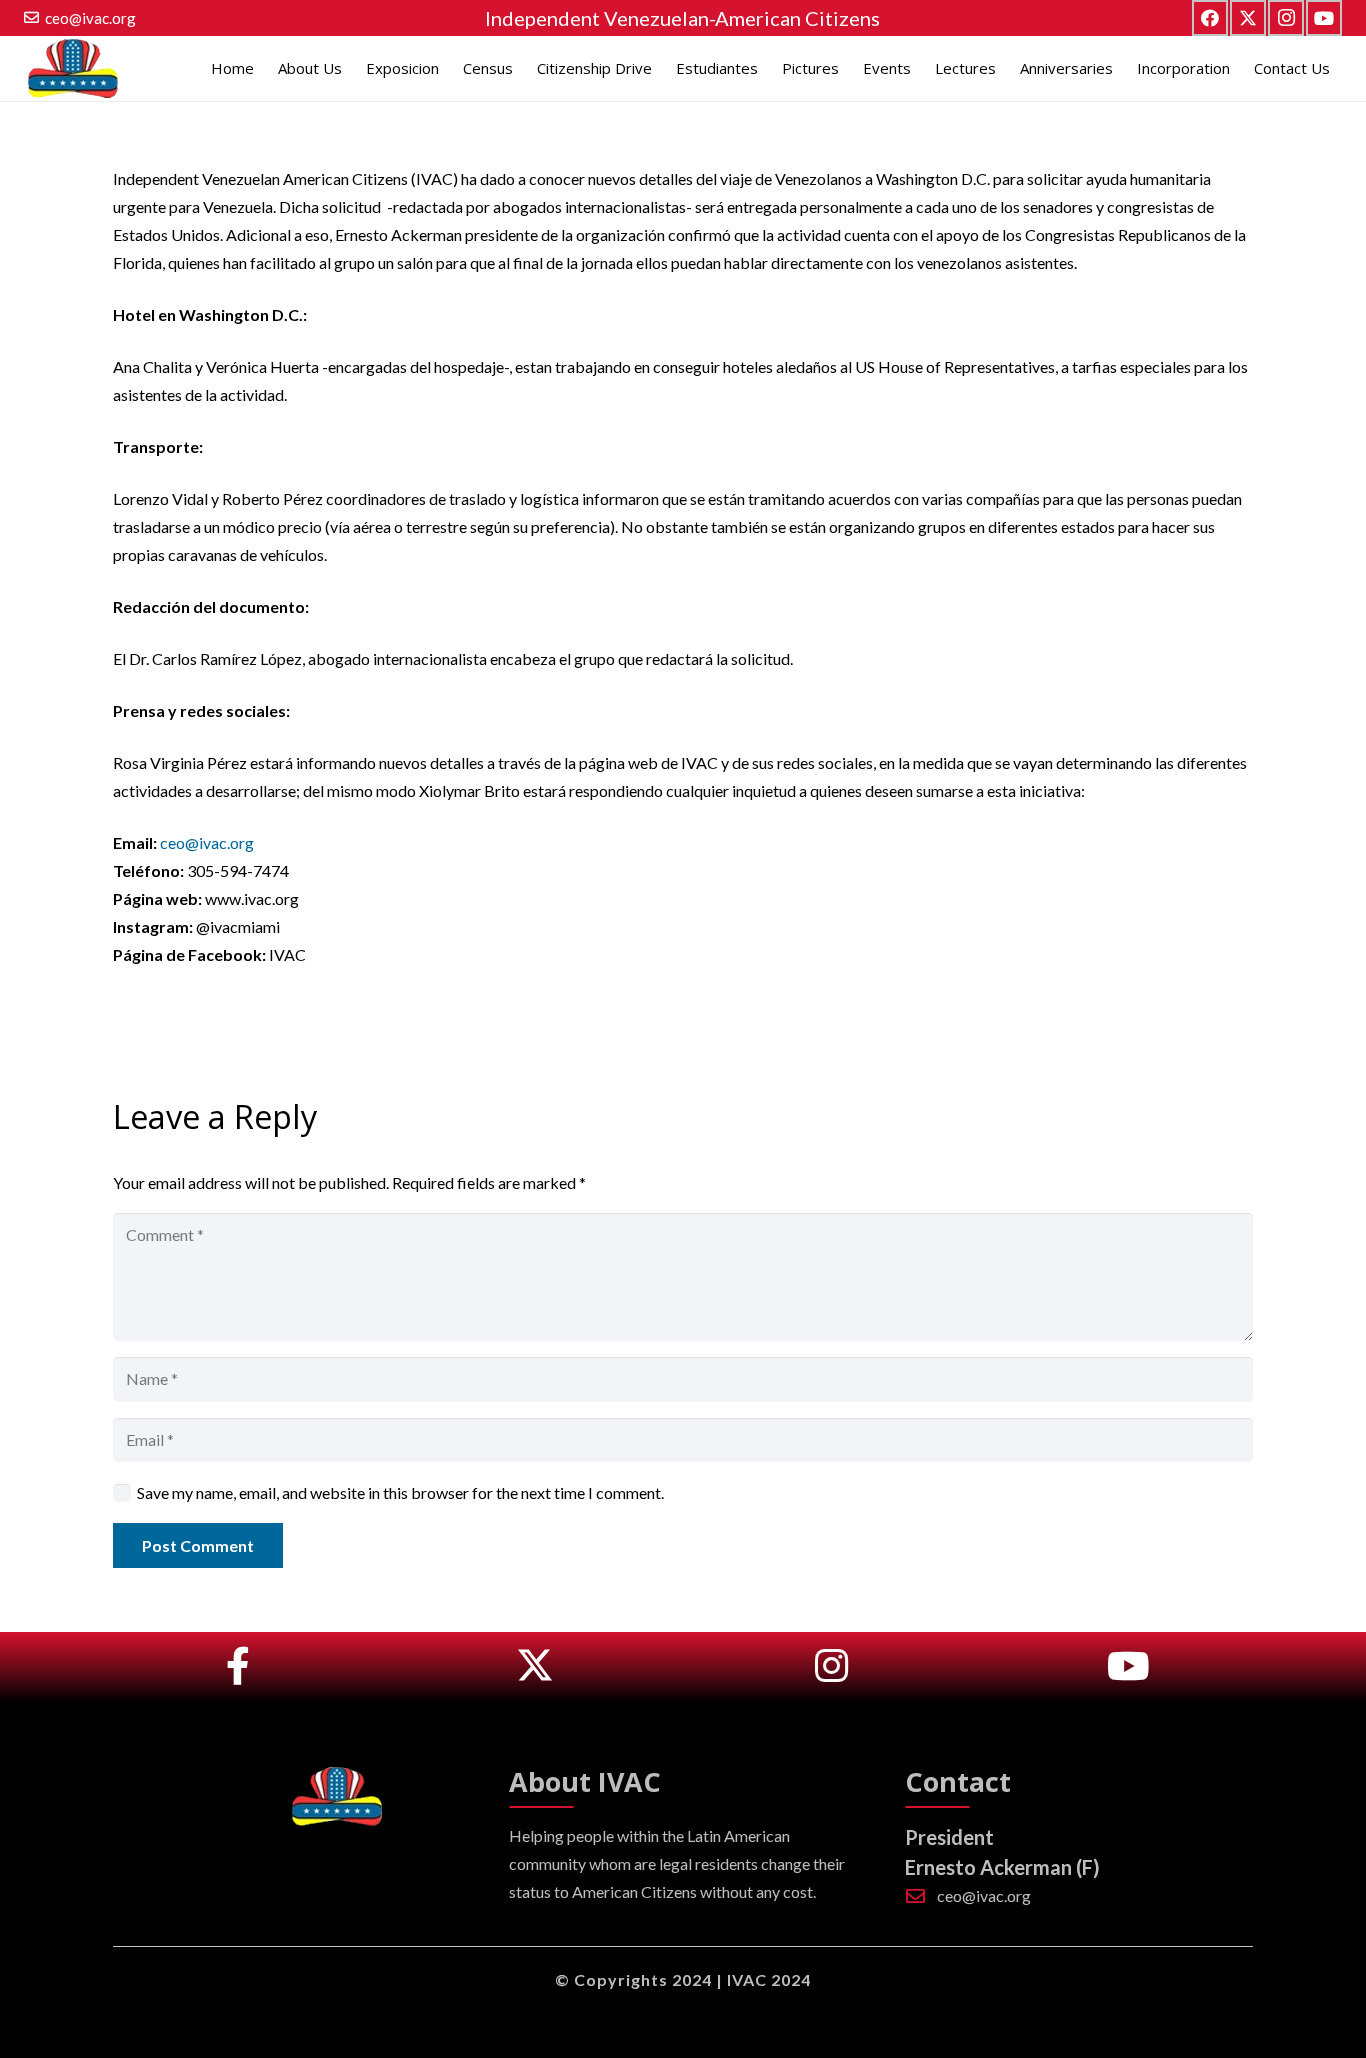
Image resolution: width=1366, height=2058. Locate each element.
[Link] (237, 1667)
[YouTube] (1324, 18)
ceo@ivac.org (207, 842)
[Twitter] (1248, 18)
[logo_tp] (72, 68)
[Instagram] (1286, 18)
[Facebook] (1210, 18)
